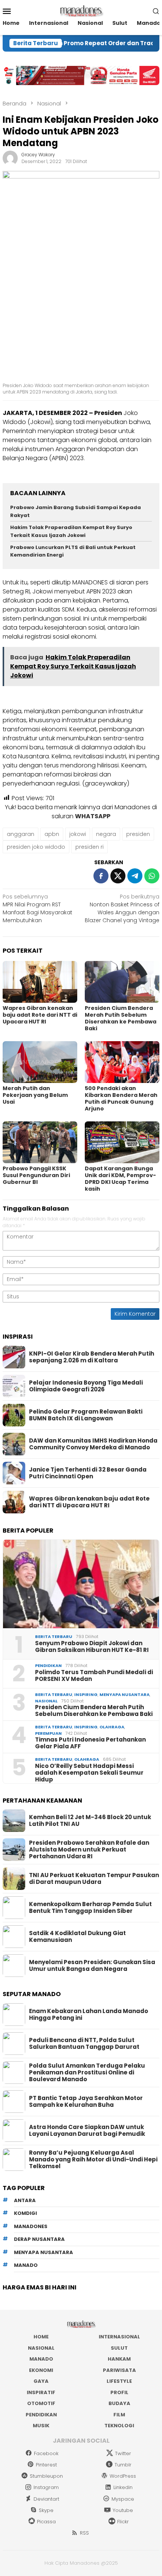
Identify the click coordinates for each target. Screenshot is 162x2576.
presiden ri (89, 847)
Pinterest (46, 2465)
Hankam (119, 2359)
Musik (41, 2426)
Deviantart (46, 2499)
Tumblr (123, 2465)
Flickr (123, 2522)
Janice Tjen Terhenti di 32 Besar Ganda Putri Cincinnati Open (88, 1473)
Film (119, 2415)
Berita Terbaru (54, 1636)
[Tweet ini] (118, 876)
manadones (31, 2226)
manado (26, 2265)
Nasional (46, 1701)
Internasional (119, 2337)
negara (106, 834)
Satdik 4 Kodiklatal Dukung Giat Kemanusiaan (77, 1937)
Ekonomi (41, 2370)
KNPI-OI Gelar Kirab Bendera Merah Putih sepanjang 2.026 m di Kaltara (92, 1357)
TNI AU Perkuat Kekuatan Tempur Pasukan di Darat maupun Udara (94, 1879)
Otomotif (41, 2403)
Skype (46, 2510)
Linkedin (123, 2487)
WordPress (123, 2476)
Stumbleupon (46, 2476)
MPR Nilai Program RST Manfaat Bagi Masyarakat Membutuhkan (37, 908)
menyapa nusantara (44, 2252)
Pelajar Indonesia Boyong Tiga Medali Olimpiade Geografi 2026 (86, 1386)
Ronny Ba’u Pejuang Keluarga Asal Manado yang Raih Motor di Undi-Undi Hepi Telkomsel (93, 2160)
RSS (84, 2533)
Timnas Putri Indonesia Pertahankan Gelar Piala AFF (90, 1743)
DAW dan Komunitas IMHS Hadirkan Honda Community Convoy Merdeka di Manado (93, 1444)
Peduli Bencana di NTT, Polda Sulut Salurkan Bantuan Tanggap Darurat (84, 2044)
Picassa (46, 2522)
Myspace (123, 2499)
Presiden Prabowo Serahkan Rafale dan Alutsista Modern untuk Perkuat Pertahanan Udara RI (89, 1850)
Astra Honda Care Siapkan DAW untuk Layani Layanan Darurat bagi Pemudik (87, 2131)
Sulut (119, 2348)
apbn (52, 834)
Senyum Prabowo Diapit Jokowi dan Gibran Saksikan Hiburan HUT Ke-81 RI (92, 1647)
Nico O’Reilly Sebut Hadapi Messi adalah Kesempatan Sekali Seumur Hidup (89, 1773)
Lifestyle (119, 2381)
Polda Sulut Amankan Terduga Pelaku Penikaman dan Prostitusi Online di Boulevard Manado (87, 2073)
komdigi (25, 2213)
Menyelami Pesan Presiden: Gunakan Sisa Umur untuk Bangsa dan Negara (92, 1966)
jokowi (78, 834)
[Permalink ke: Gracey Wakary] (10, 158)
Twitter (123, 2453)
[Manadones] (81, 11)
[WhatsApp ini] (152, 876)
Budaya (119, 2403)
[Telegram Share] (135, 876)
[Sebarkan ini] (101, 876)
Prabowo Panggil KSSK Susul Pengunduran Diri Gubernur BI (36, 1175)
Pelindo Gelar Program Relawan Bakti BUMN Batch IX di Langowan (86, 1415)
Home (41, 2337)
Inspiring (86, 1694)
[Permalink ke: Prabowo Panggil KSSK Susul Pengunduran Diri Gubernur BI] (40, 1142)
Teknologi (119, 2426)
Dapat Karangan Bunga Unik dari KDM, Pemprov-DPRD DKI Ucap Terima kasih (120, 1179)
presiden (138, 834)
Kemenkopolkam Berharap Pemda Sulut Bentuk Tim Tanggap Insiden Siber (90, 1908)
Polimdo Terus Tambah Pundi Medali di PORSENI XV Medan (94, 1676)
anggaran (21, 834)
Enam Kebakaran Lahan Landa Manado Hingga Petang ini (89, 2015)
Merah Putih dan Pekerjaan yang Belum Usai (35, 1095)
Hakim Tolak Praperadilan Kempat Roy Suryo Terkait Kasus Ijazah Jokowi (71, 531)
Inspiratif (41, 2392)
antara (25, 2200)
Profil (119, 2392)
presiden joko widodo (36, 847)
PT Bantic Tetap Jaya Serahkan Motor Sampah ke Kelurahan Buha (86, 2102)
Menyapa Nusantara (125, 1694)
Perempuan (48, 1733)
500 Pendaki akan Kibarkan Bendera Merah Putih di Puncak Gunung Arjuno (121, 1098)
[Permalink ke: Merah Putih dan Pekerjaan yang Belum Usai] (40, 1062)
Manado (41, 2359)
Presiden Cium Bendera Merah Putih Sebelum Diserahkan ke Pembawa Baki (121, 1018)
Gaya (41, 2381)
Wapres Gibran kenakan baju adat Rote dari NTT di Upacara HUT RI (40, 1015)
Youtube (123, 2510)
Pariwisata (119, 2370)
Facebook (46, 2453)
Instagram (46, 2487)
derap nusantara (39, 2239)
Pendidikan (48, 1665)
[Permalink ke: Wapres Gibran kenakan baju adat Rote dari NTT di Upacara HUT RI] (40, 982)
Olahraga (112, 1727)
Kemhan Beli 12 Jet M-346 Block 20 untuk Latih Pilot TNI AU (90, 1821)
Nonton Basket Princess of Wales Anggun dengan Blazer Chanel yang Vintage (122, 908)
